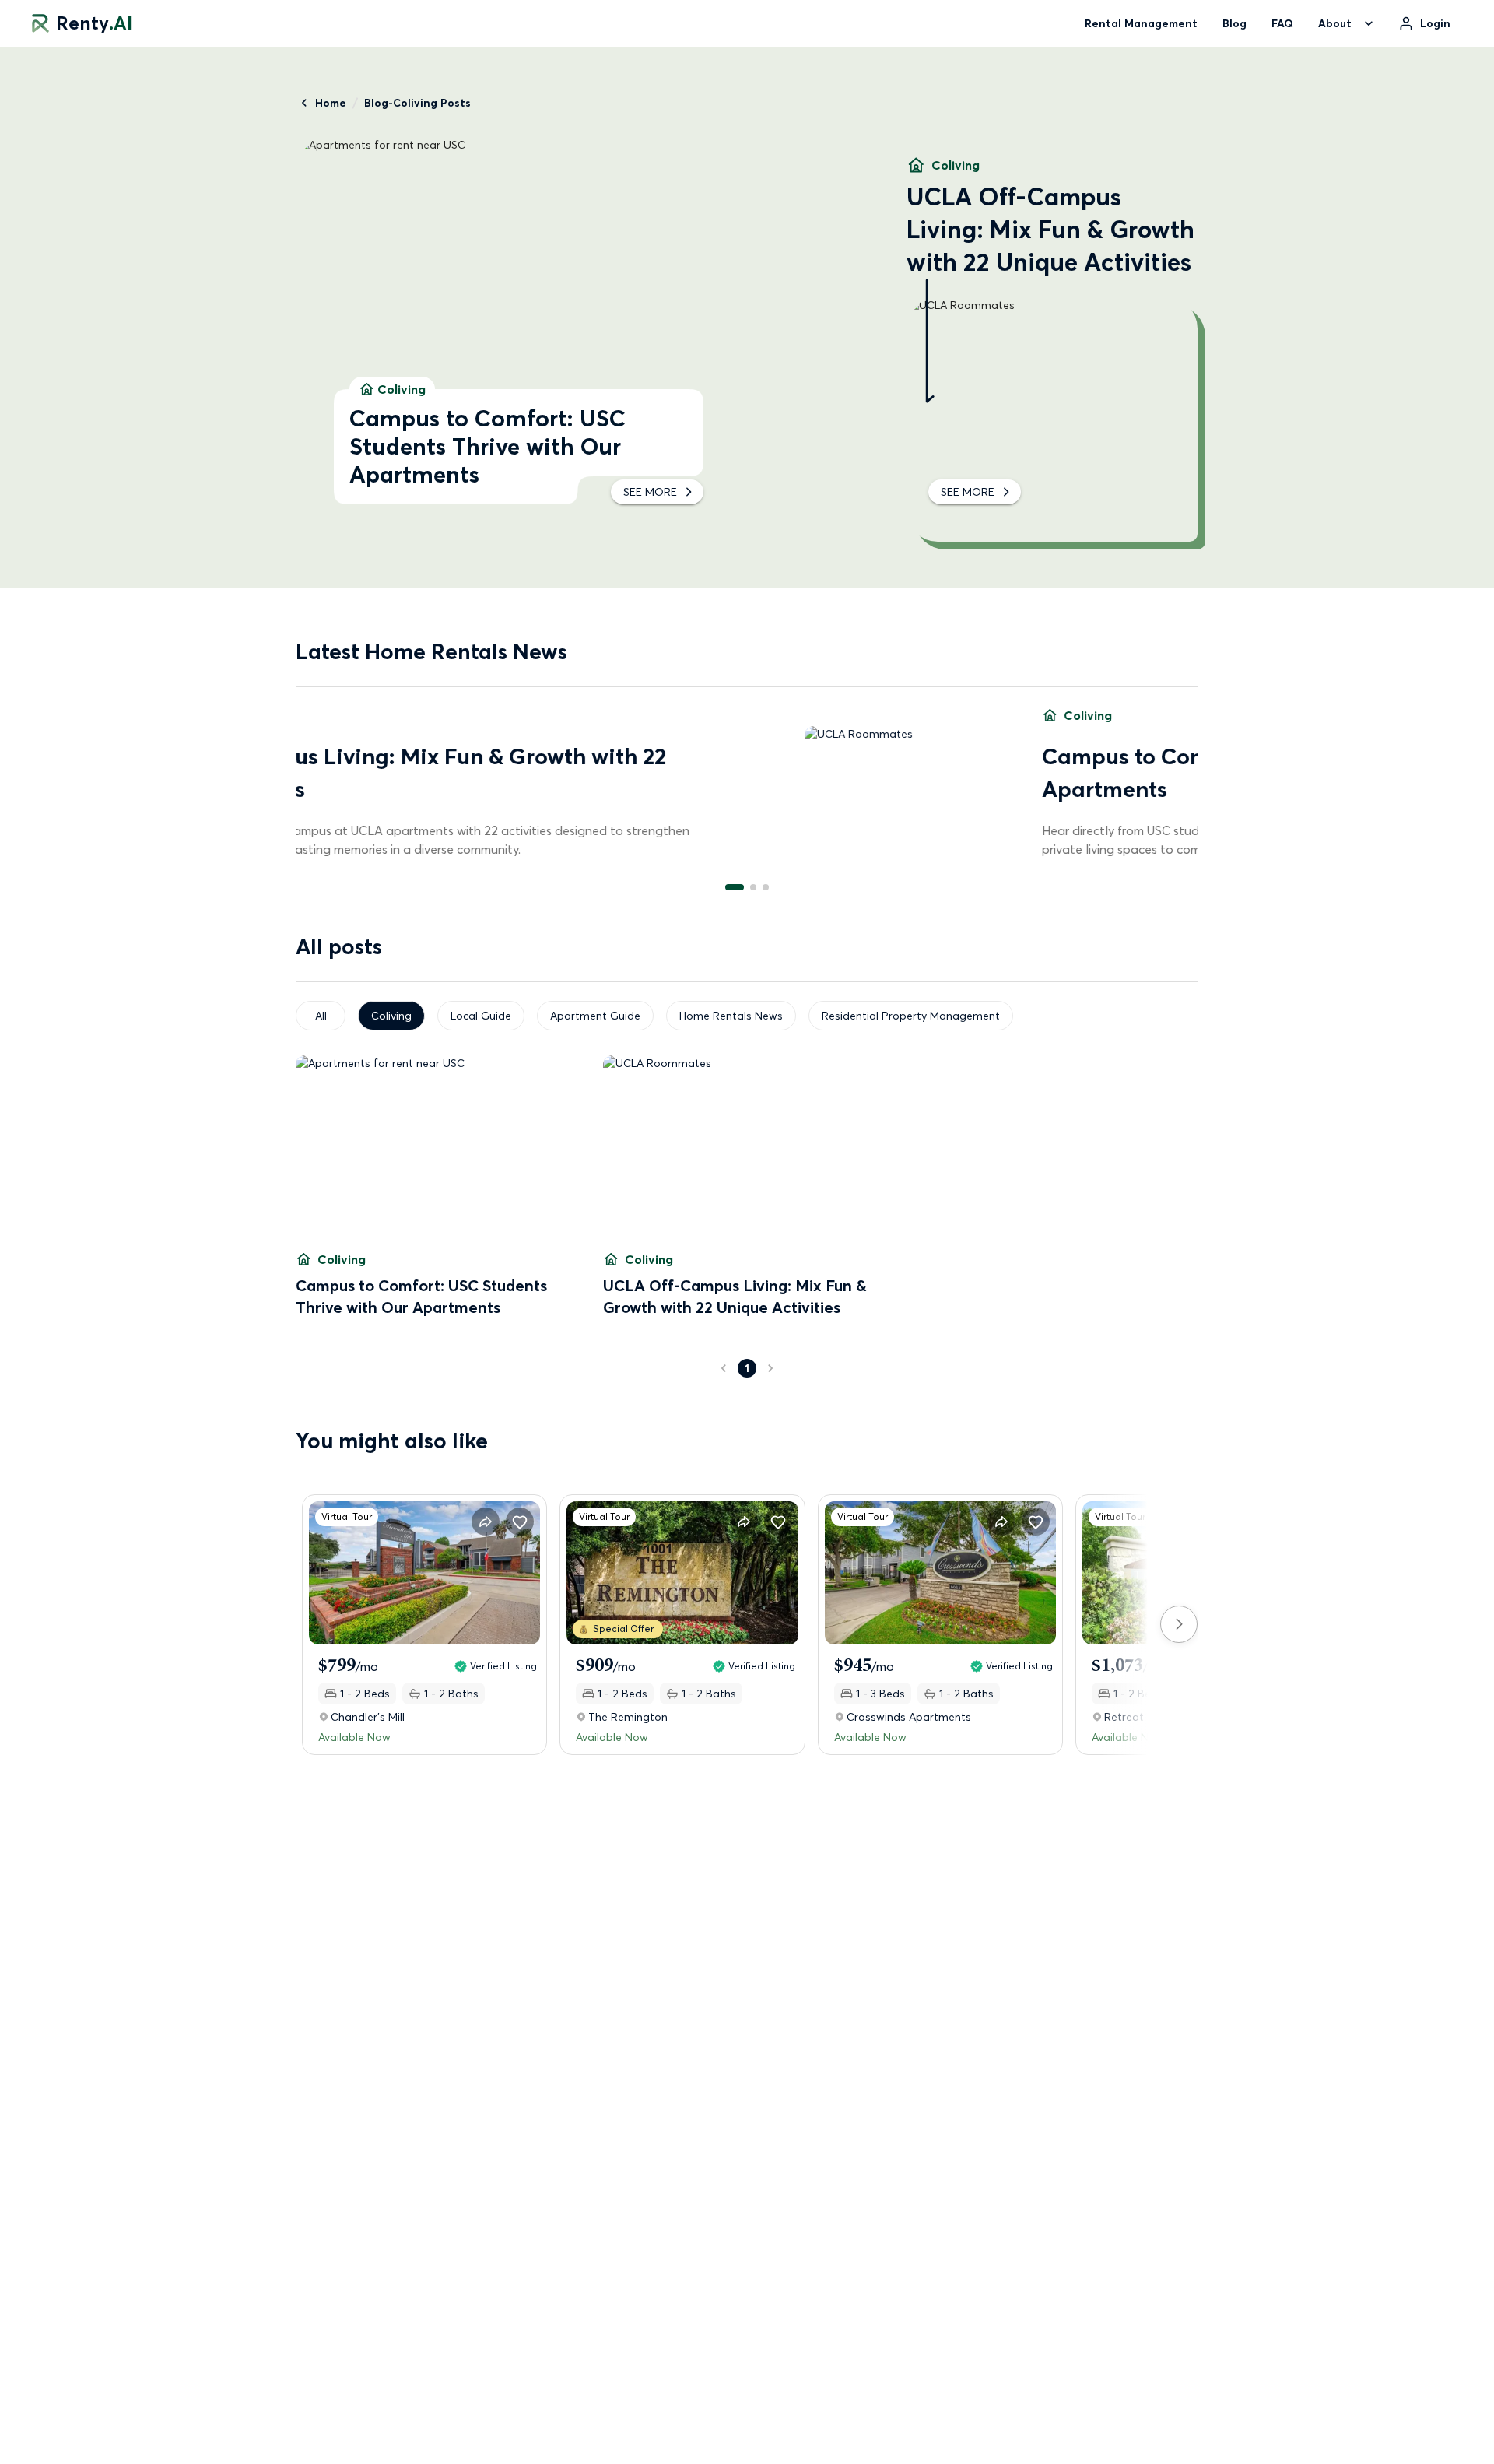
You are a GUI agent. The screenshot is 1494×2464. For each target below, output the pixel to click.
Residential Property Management (911, 1016)
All (321, 1016)
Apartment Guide (595, 1016)
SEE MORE (650, 492)
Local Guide (481, 1016)
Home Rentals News (731, 1016)
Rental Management (1141, 23)
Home (331, 103)
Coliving (391, 1016)
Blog (1234, 23)
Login (1435, 23)
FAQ (1282, 23)
